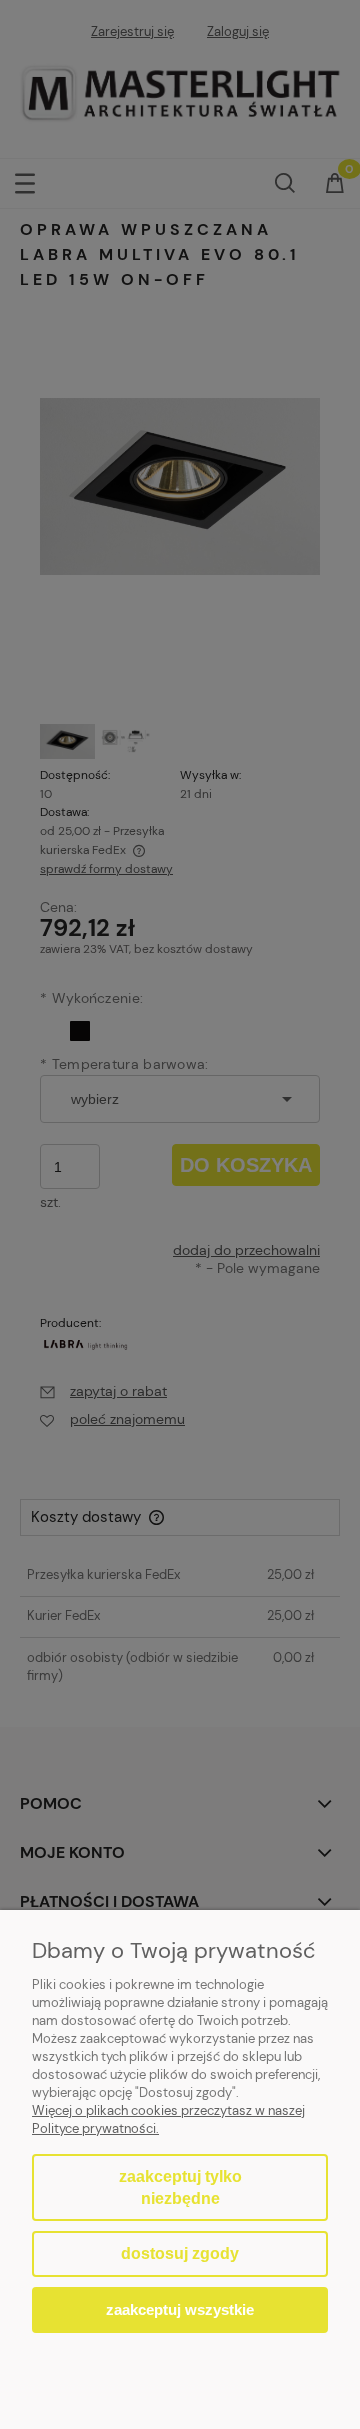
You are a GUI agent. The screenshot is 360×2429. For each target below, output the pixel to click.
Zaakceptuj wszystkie (180, 2309)
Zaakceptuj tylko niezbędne (180, 2187)
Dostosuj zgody (180, 2253)
